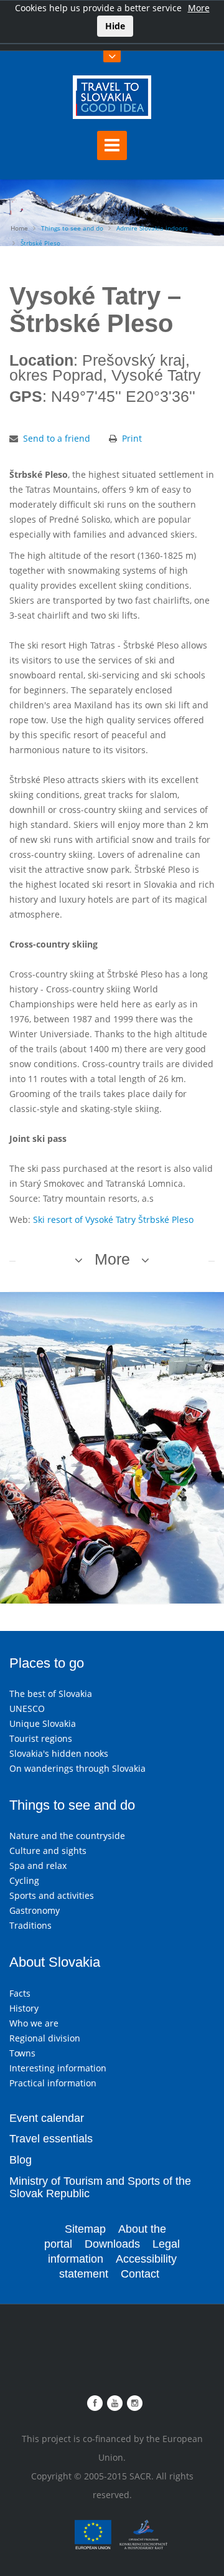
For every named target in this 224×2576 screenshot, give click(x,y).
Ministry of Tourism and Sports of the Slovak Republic (100, 2187)
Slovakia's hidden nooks (59, 1753)
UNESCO (27, 1709)
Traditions (30, 1925)
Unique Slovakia (43, 1723)
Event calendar (47, 2118)
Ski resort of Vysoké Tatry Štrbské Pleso (113, 1219)
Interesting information (58, 2068)
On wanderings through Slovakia (77, 1768)
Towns (22, 2053)
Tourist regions (41, 1738)
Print (132, 438)
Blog (21, 2160)
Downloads (112, 2244)
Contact (140, 2274)
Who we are (34, 2023)
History (24, 2008)
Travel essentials (51, 2139)
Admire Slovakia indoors (152, 228)
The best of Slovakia (51, 1694)
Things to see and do (72, 228)
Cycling (24, 1880)
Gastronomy (35, 1910)
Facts (20, 1993)
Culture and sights (48, 1851)
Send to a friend (57, 438)
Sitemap (85, 2229)
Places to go (47, 1663)
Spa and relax (38, 1865)
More (199, 8)
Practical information (53, 2083)
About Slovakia (55, 1962)
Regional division (45, 2038)
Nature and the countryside (67, 1836)
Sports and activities (52, 1895)
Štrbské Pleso (40, 243)
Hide (115, 26)
